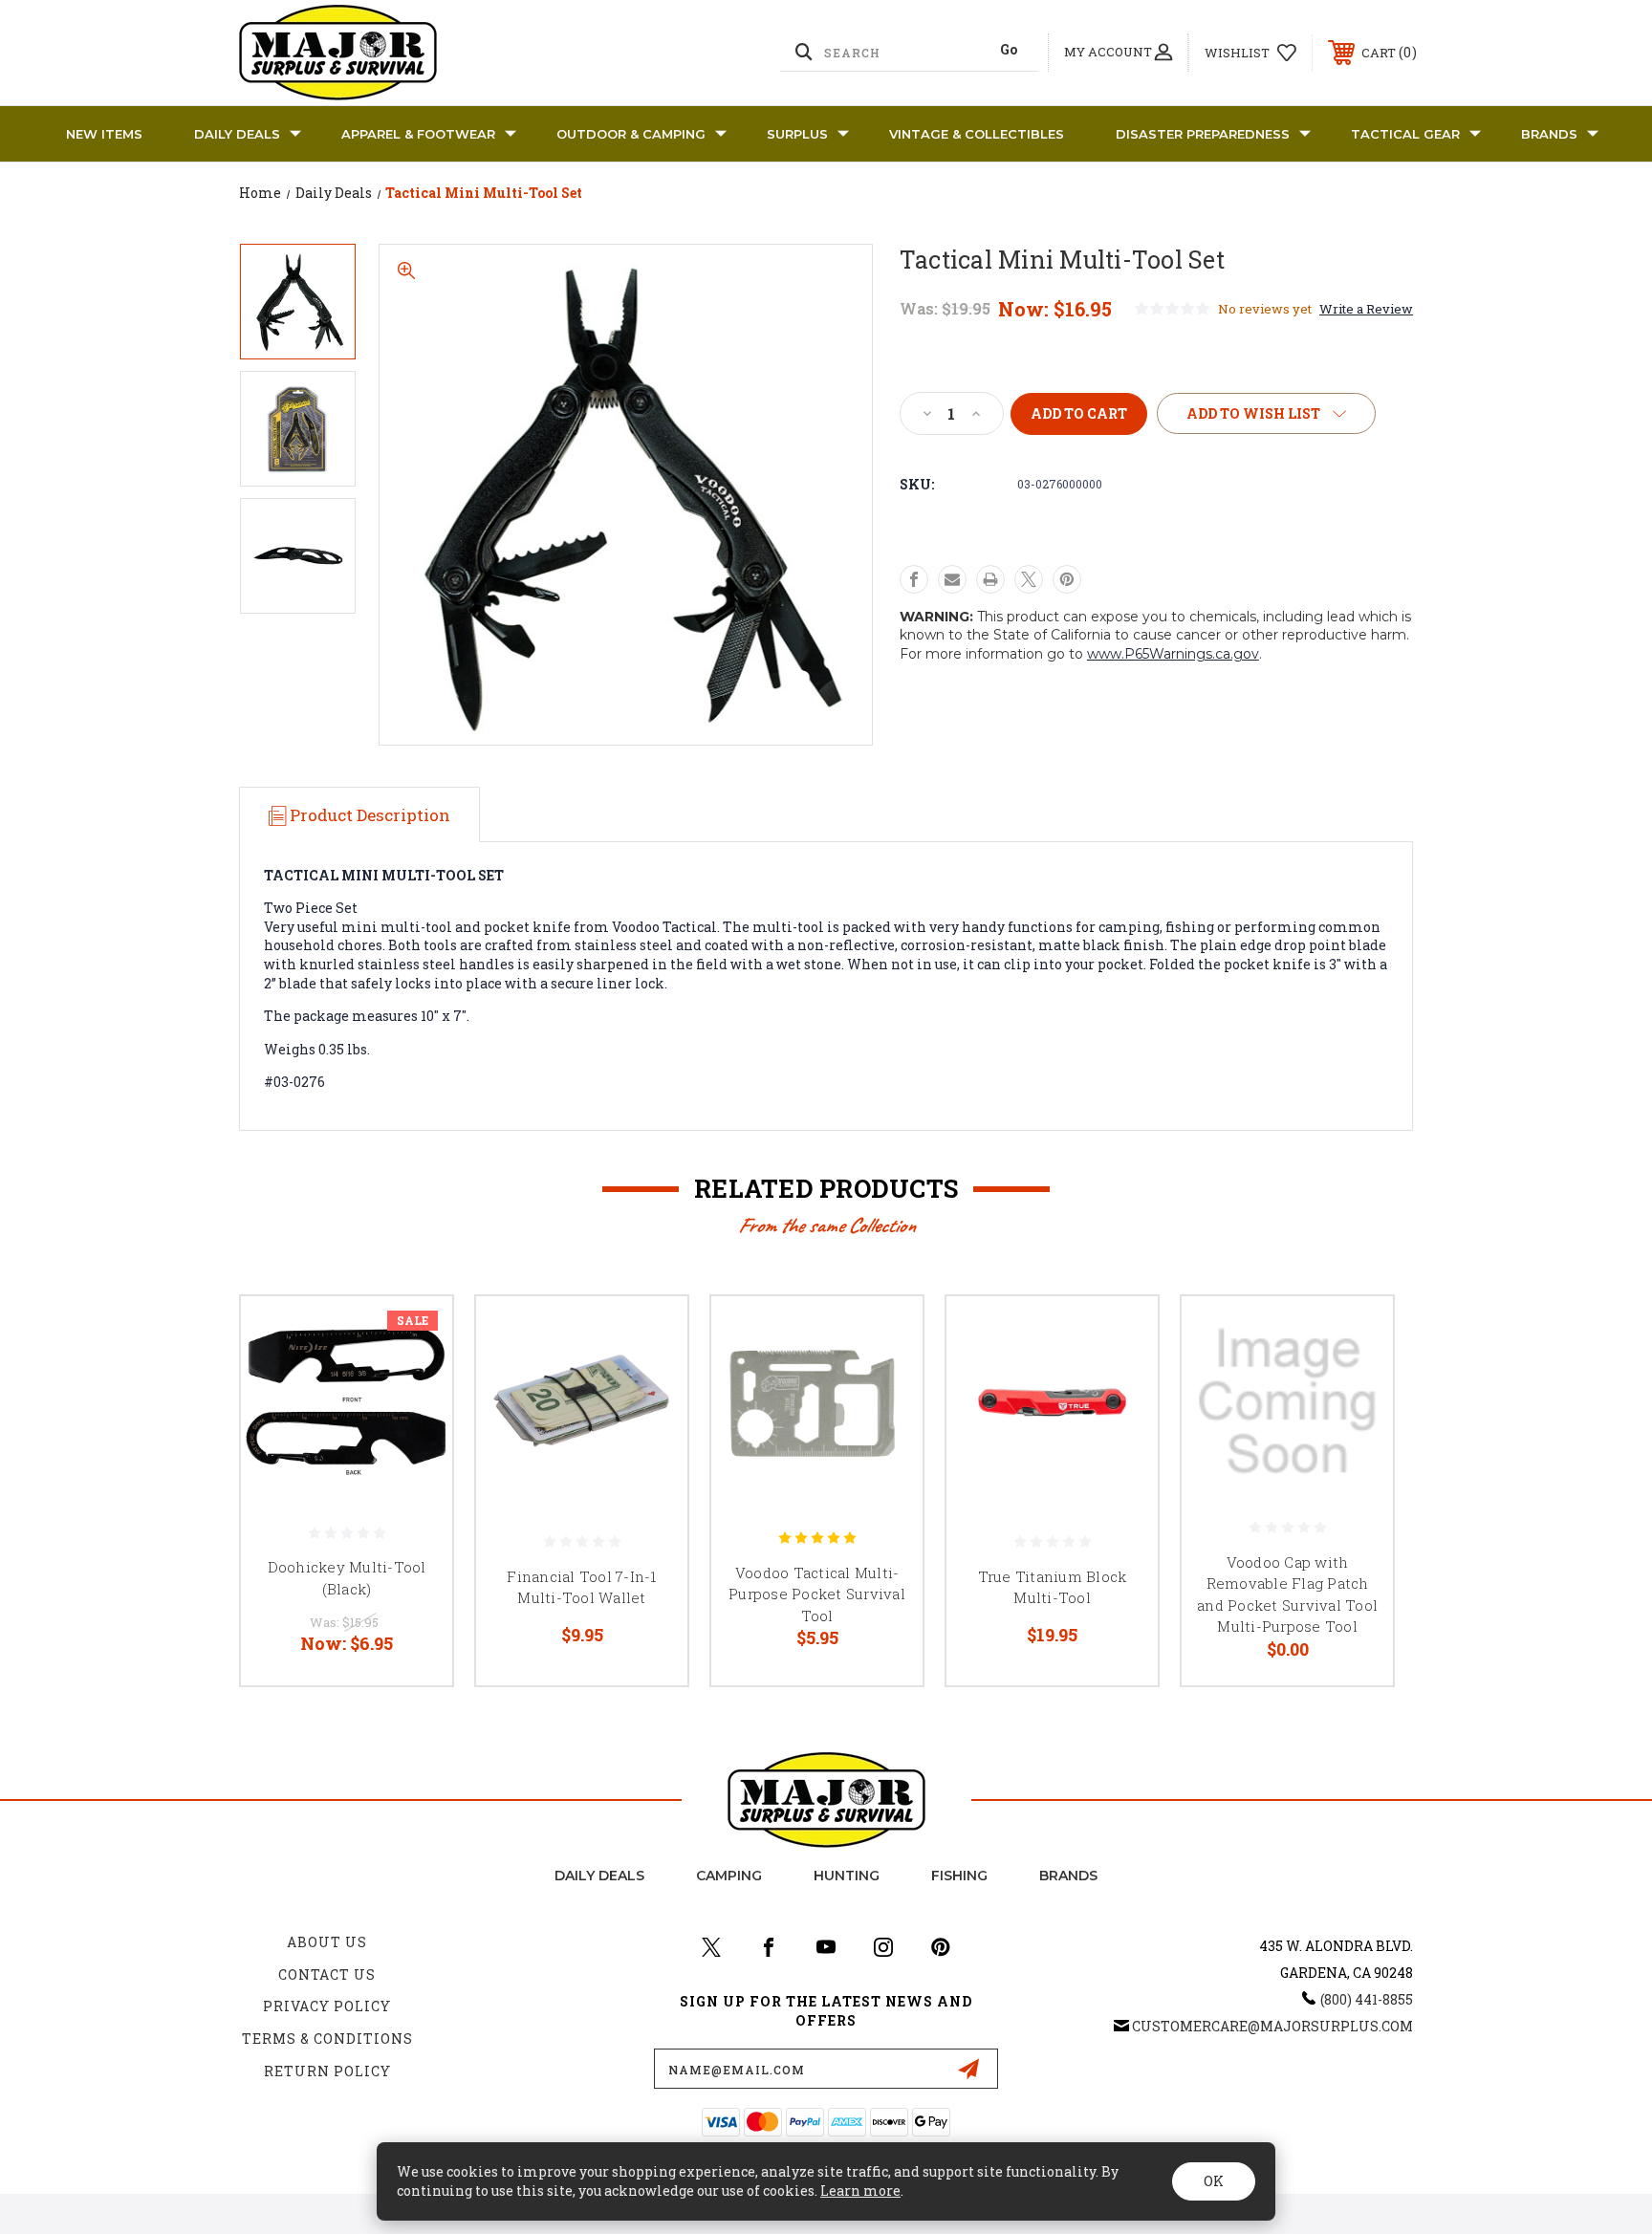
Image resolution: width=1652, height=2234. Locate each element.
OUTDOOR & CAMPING (631, 134)
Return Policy (327, 2071)
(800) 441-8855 (1367, 1999)
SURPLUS (797, 134)
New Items (104, 134)
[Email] (952, 579)
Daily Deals (237, 134)
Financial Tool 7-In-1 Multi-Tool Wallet (581, 1587)
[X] (1029, 579)
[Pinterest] (1067, 579)
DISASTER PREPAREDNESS (1203, 134)
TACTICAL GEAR (1405, 134)
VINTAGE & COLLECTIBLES (977, 134)
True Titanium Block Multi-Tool (1053, 1587)
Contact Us (327, 1974)
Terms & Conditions (327, 2039)
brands (1068, 1876)
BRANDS (1549, 134)
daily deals (599, 1876)
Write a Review (1366, 309)
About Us (327, 1942)
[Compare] (414, 1432)
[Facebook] (914, 579)
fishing (959, 1876)
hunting (847, 1876)
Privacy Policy (327, 2006)
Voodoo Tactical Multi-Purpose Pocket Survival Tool (817, 1594)
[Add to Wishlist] (414, 1384)
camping (729, 1876)
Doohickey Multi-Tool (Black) (347, 1578)
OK (1214, 2181)
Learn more (860, 2191)
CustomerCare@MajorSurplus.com (1272, 2026)
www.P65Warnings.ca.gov (1173, 654)
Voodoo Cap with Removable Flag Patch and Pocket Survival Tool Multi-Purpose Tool (1287, 1594)
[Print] (990, 579)
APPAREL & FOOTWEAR (418, 134)
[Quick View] (414, 1335)
